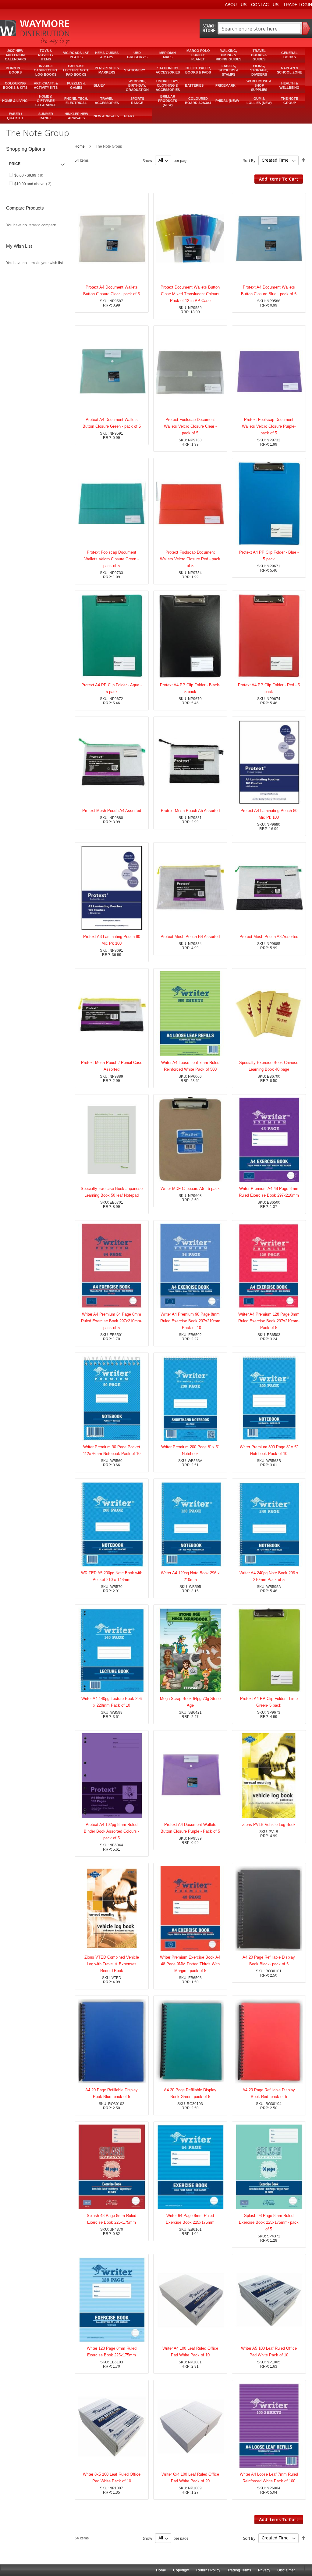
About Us (236, 5)
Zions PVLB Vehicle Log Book (269, 1825)
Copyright (181, 2570)
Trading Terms (239, 2570)
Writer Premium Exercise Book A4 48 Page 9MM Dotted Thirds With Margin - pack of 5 (190, 1964)
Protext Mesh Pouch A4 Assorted (112, 811)
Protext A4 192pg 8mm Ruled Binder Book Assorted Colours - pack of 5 (112, 1831)
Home (80, 146)
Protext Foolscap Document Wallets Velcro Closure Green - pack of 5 (112, 559)
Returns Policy (208, 2570)
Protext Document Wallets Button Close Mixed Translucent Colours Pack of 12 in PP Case (190, 294)
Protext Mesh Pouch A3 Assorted (269, 937)
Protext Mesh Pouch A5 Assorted (190, 811)
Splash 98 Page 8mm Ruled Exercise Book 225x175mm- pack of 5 (269, 2222)
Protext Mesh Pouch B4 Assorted (190, 937)
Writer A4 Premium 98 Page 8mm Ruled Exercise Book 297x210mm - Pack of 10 (190, 1321)
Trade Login (298, 5)
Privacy (264, 2570)
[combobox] (259, 29)
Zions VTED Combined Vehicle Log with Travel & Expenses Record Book (112, 1964)
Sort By (249, 160)
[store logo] (35, 33)
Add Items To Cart (279, 179)
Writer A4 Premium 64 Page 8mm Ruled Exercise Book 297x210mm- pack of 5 (112, 1321)
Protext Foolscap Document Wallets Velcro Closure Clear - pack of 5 (190, 426)
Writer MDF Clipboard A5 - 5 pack (190, 1189)
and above (35, 184)
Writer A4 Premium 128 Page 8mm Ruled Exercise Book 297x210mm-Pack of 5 (269, 1321)
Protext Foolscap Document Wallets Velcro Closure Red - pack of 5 (190, 559)
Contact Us (265, 5)
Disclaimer (286, 2570)
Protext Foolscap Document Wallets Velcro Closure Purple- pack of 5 (269, 426)
